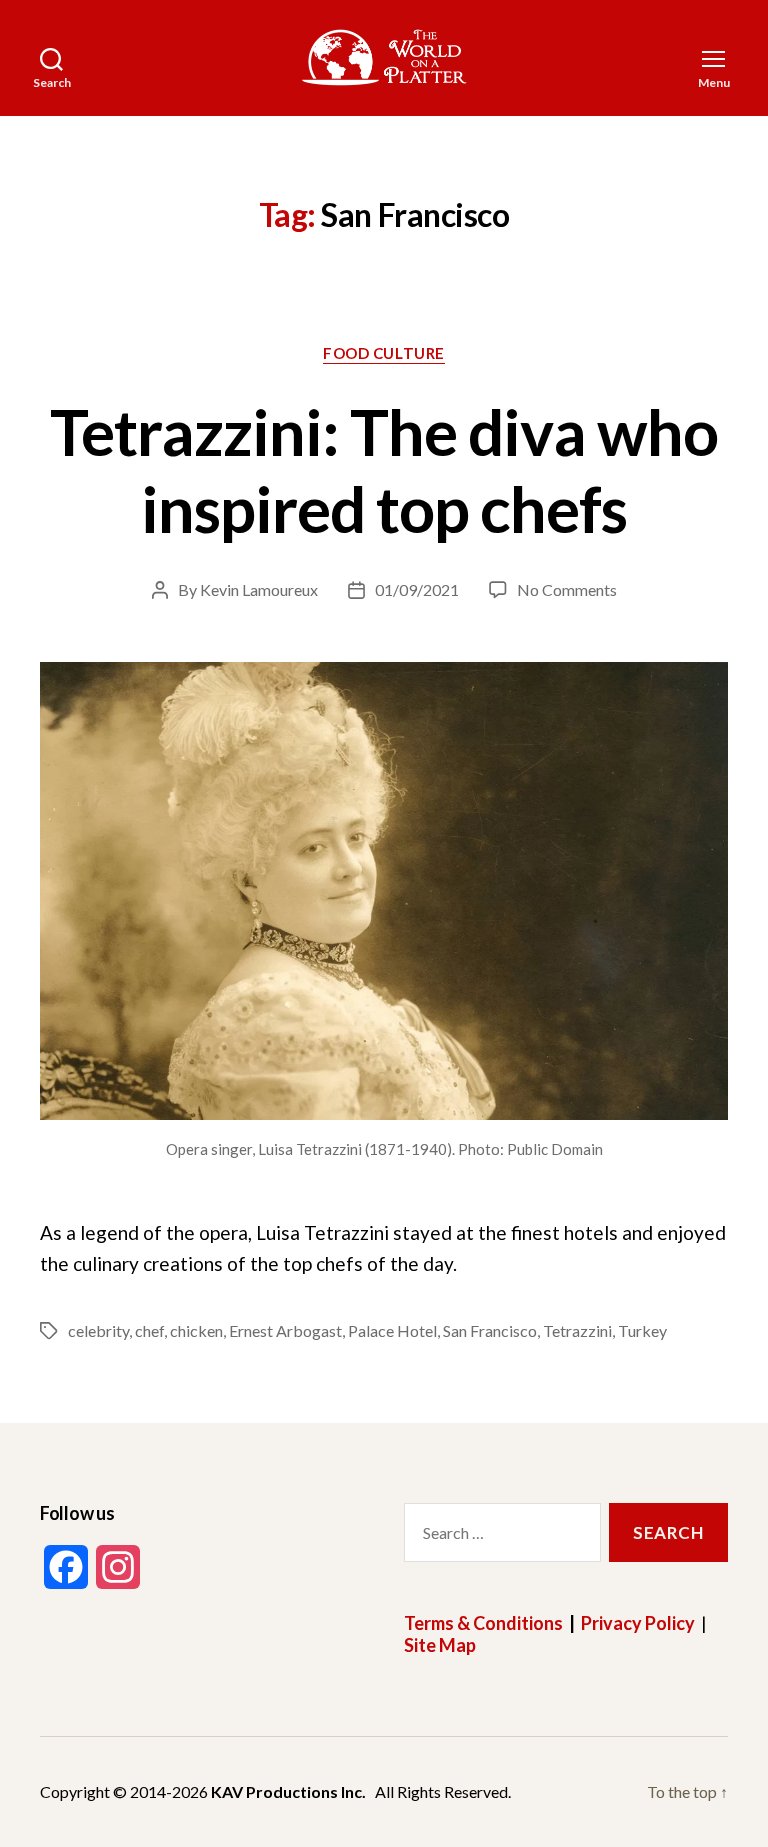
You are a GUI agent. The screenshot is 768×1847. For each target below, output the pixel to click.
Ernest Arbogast (285, 1330)
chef (149, 1330)
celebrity (98, 1330)
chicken (196, 1330)
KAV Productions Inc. (288, 1791)
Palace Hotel (392, 1330)
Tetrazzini (577, 1330)
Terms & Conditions (483, 1623)
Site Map (440, 1645)
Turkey (642, 1330)
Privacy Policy (638, 1623)
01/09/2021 (417, 589)
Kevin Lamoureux (259, 589)
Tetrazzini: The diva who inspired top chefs (384, 470)
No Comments (567, 589)
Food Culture (384, 353)
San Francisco (490, 1330)
